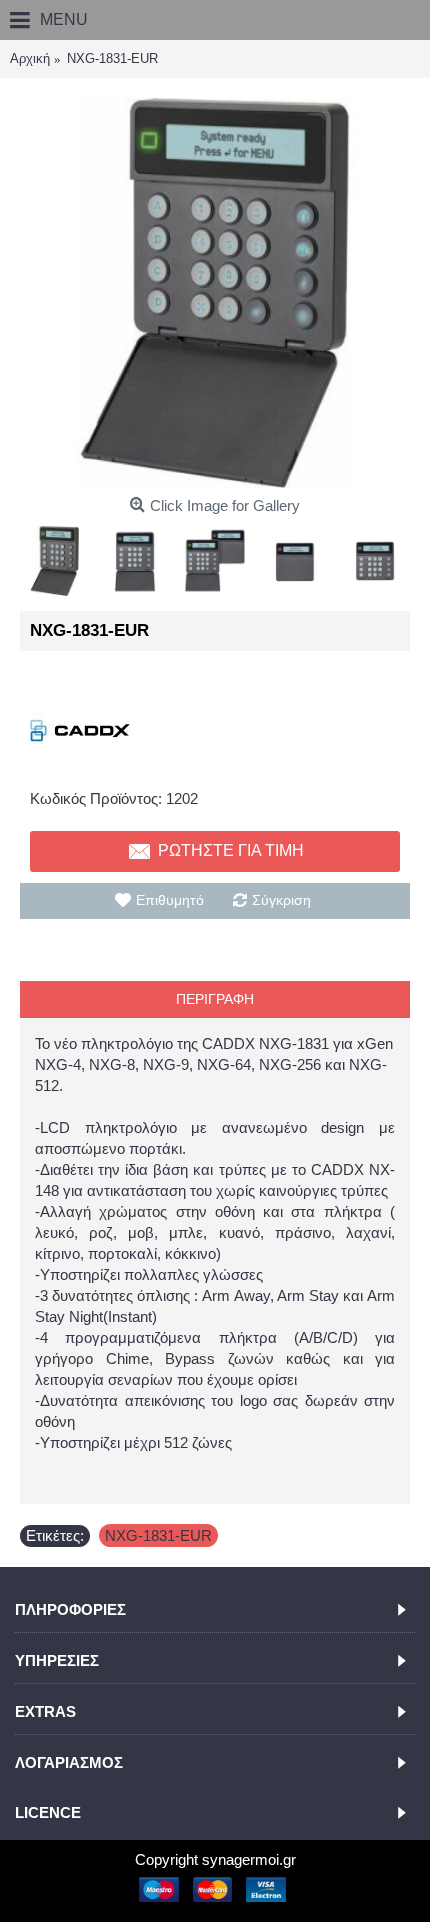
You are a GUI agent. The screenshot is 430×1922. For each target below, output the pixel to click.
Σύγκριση (281, 900)
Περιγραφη (215, 999)
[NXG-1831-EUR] (215, 293)
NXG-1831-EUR (158, 1535)
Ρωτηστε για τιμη (231, 850)
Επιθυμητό (170, 900)
